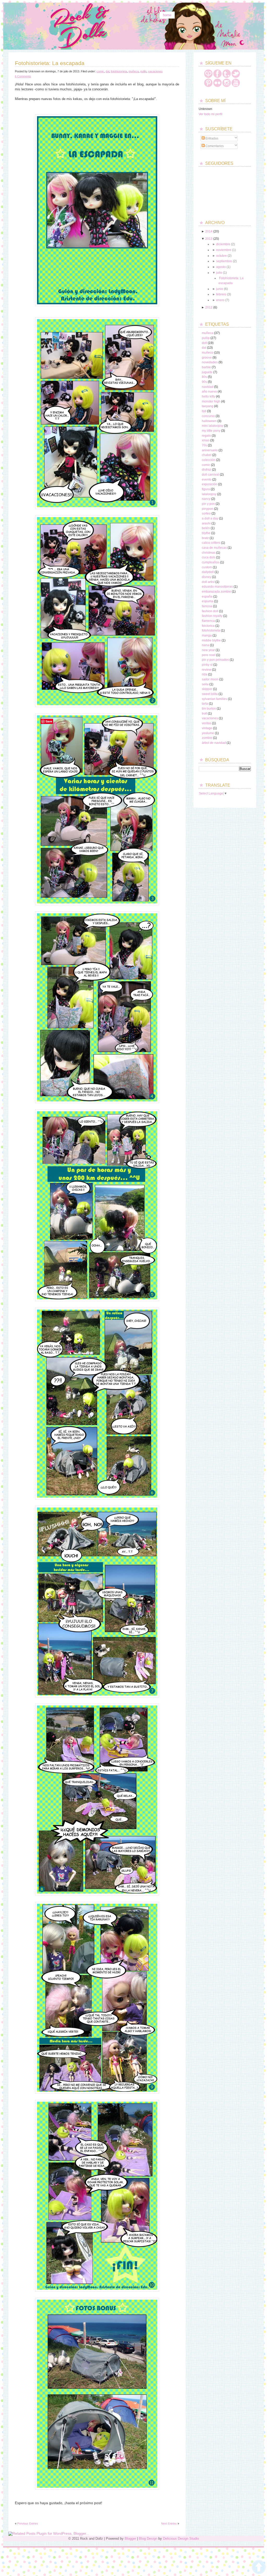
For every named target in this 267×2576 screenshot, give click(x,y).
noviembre (224, 250)
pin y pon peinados (215, 660)
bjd (204, 411)
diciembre (223, 244)
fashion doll (210, 611)
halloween (209, 421)
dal (107, 71)
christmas (209, 553)
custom (207, 567)
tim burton (209, 709)
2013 (209, 239)
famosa (207, 606)
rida (205, 674)
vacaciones (155, 71)
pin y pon (208, 504)
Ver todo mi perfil (211, 114)
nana (205, 645)
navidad (208, 387)
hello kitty (208, 396)
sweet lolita (210, 694)
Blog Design (148, 2539)
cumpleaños (211, 562)
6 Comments (23, 76)
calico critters (211, 543)
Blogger (130, 2539)
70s (204, 445)
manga (207, 635)
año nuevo (209, 392)
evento (207, 480)
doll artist (208, 582)
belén (206, 528)
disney (207, 577)
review (207, 670)
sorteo (206, 513)
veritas (207, 723)
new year (208, 650)
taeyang (208, 406)
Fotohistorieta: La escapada (50, 63)
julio (219, 273)
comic (100, 71)
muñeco (208, 353)
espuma (208, 601)
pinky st (207, 665)
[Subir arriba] (259, 2567)
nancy (206, 499)
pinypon (208, 509)
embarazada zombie (216, 592)
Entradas (211, 138)
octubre (222, 256)
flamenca (208, 621)
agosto (221, 267)
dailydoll (208, 572)
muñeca (134, 71)
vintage (207, 728)
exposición (210, 484)
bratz (205, 538)
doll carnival (210, 475)
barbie (206, 367)
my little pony (211, 431)
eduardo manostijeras (217, 587)
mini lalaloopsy (213, 426)
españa (207, 597)
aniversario (210, 450)
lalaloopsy (209, 494)
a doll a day (210, 518)
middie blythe (211, 640)
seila (205, 684)
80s (204, 377)
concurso (208, 416)
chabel (207, 455)
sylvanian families (214, 699)
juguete (207, 372)
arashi (206, 523)
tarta (205, 704)
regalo (206, 436)
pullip (143, 71)
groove (207, 358)
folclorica (208, 626)
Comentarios (214, 146)
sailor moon (210, 679)
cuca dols (209, 557)
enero (220, 300)
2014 (209, 231)
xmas (206, 440)
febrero (221, 294)
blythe (206, 533)
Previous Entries (28, 2524)
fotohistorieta (119, 71)
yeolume (208, 733)
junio (220, 289)
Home (167, 15)
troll (204, 714)
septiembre (224, 261)
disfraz (207, 470)
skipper (207, 689)
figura (206, 489)
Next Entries (169, 2524)
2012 (209, 307)
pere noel (209, 655)
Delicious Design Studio (181, 2539)
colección (209, 460)
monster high (211, 401)
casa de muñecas (214, 548)
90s (204, 382)
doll (204, 343)
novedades (210, 362)
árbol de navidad (214, 743)
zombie (207, 738)
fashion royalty (212, 616)
